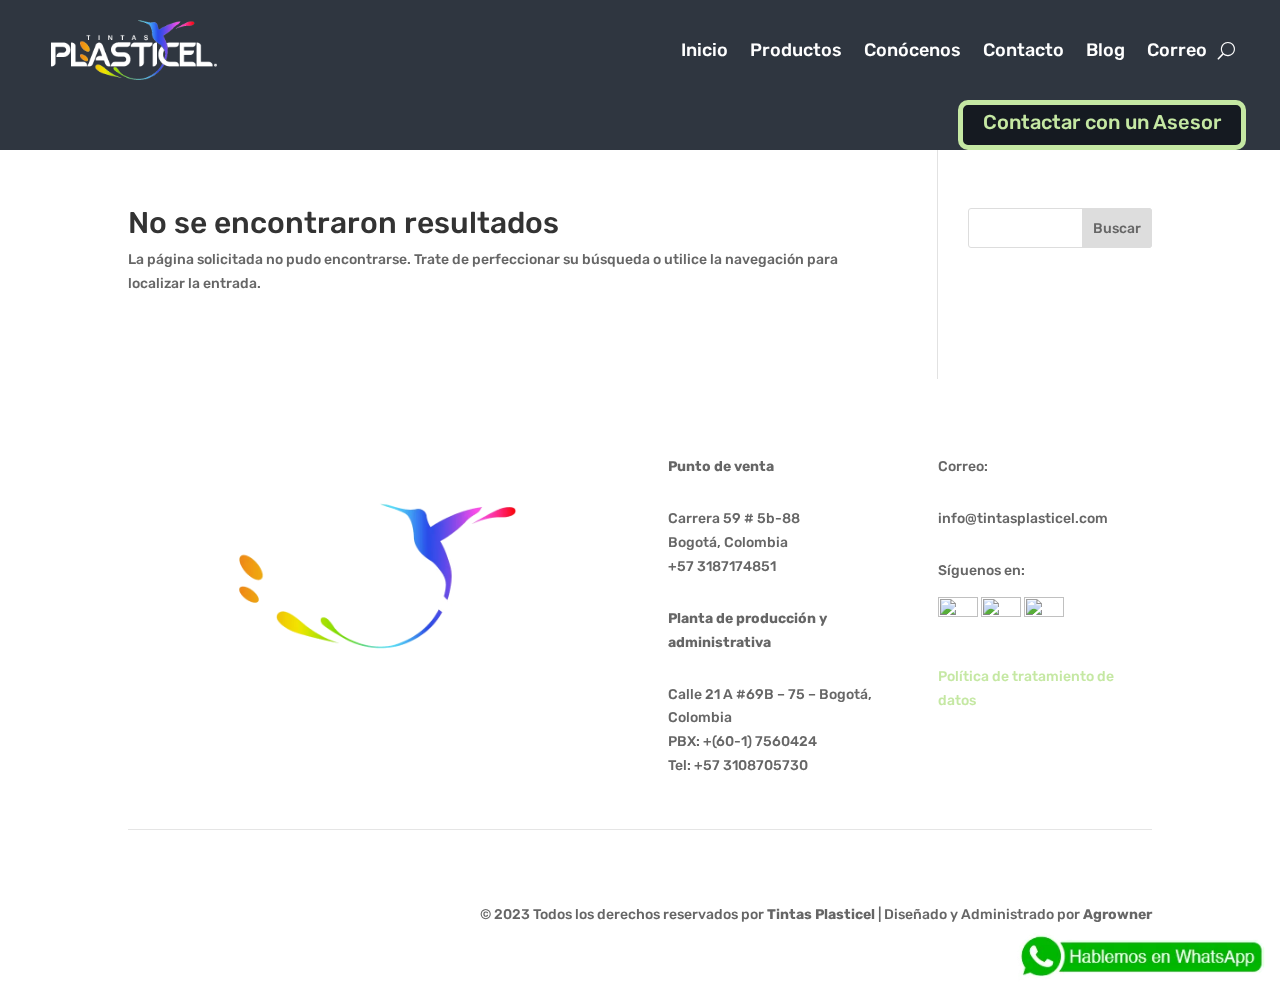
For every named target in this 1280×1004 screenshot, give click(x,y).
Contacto (1023, 50)
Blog (1105, 50)
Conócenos (912, 50)
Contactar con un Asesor (1102, 122)
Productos (796, 50)
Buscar (1117, 228)
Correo (1177, 50)
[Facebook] (1001, 612)
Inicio (704, 50)
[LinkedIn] (958, 612)
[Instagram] (1044, 612)
